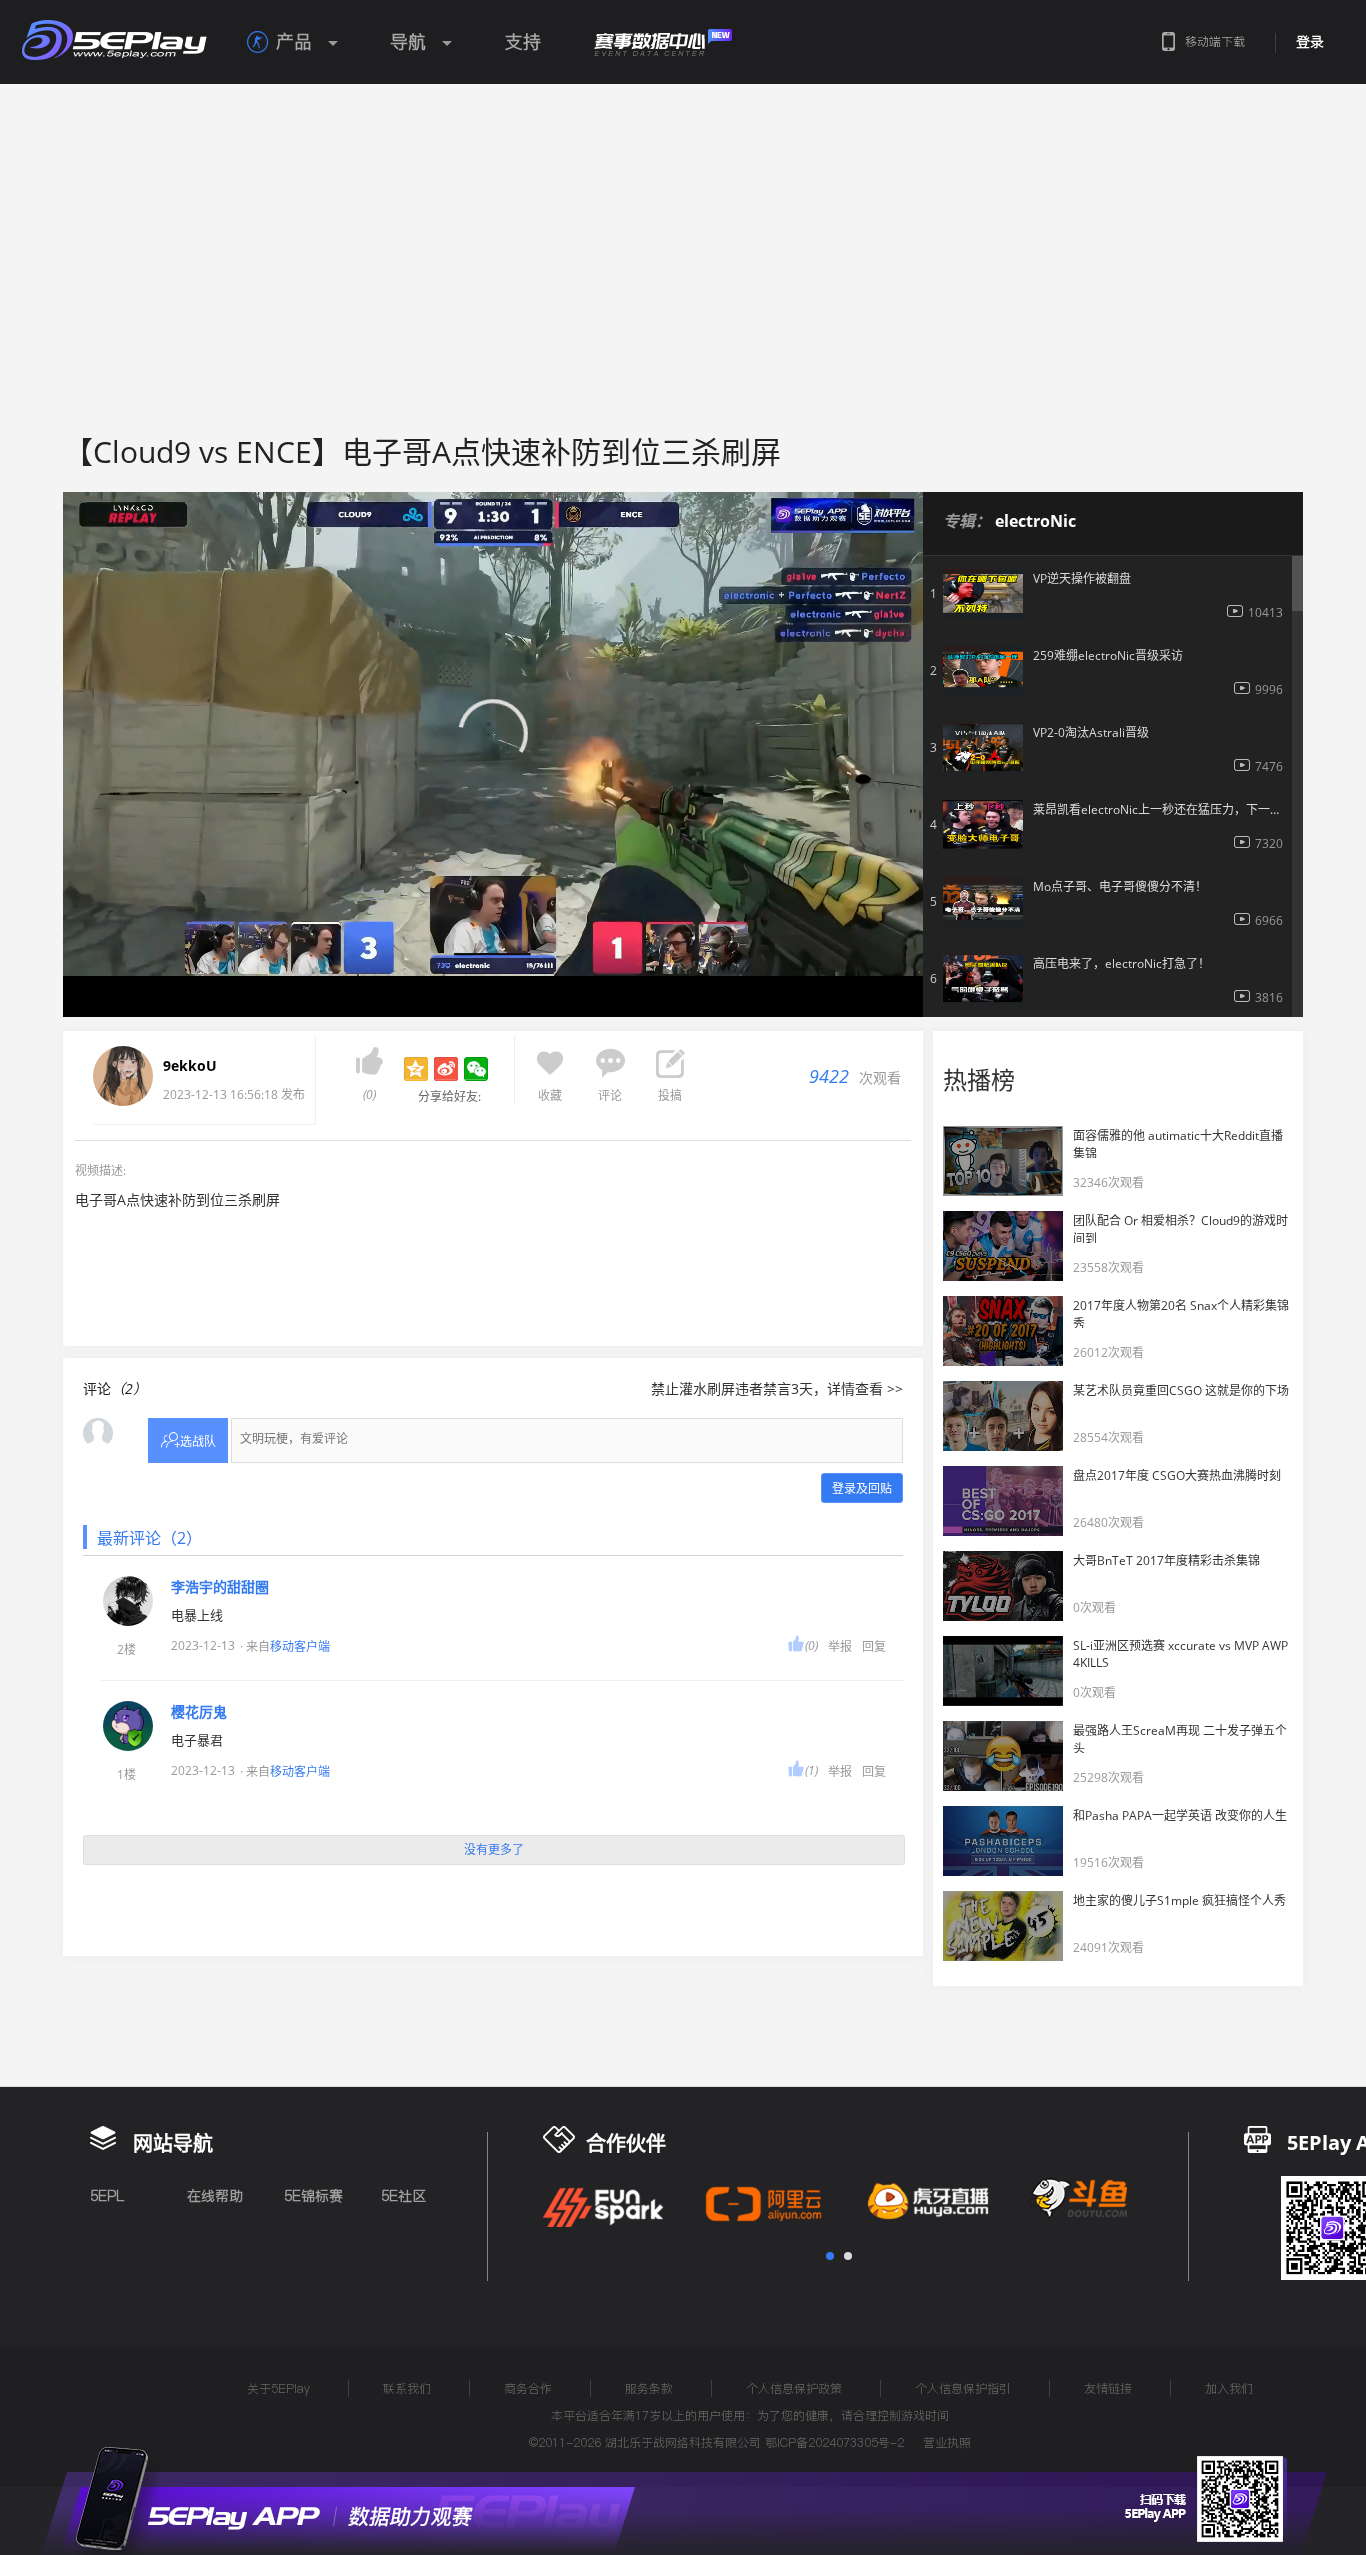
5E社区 (403, 2196)
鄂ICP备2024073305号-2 (834, 2442)
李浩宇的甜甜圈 (220, 1587)
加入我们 (1229, 2388)
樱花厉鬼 (199, 1712)
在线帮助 (215, 2196)
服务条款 (649, 2388)
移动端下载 (1215, 41)
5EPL (107, 2196)
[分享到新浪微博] (446, 1069)
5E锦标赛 (313, 2196)
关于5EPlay (278, 2388)
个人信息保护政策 (794, 2388)
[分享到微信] (476, 1069)
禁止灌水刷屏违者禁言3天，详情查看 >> (777, 1388)
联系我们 (407, 2388)
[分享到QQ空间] (416, 1069)
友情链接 (1108, 2388)
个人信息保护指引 (963, 2388)
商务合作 (528, 2388)
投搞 (670, 1095)
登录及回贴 (862, 1488)
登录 (1310, 42)
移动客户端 (300, 1646)
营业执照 (947, 2442)
